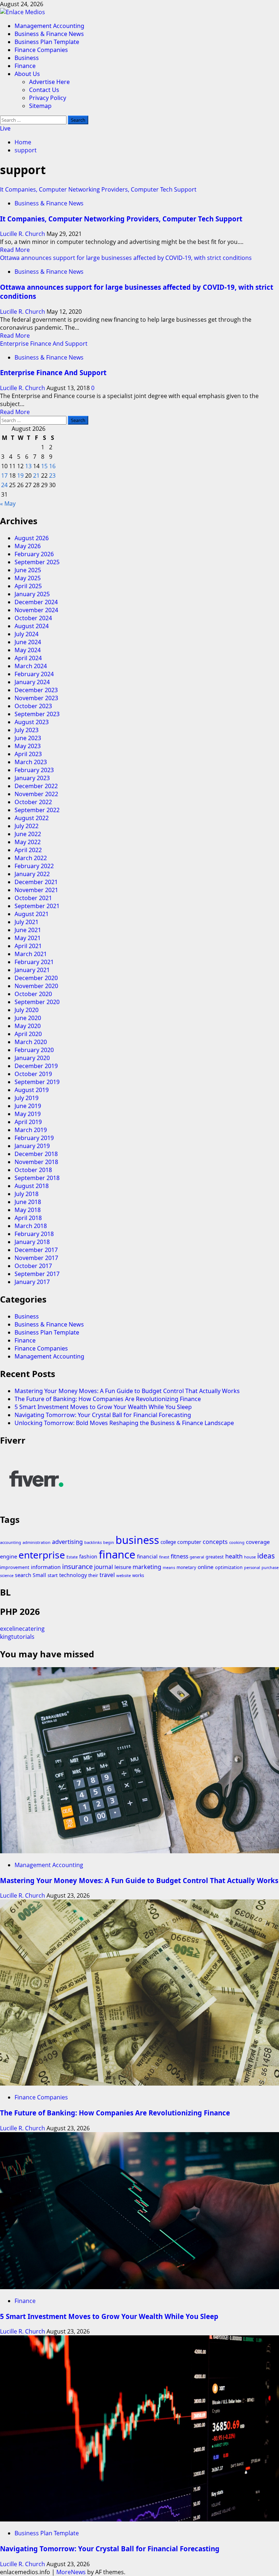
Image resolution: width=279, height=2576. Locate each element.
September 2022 (37, 810)
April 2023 (28, 754)
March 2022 (31, 858)
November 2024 (36, 610)
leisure (123, 1567)
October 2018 (33, 1170)
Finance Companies (41, 50)
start (53, 1575)
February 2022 (34, 866)
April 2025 (28, 586)
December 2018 (36, 1154)
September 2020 (37, 1002)
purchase (270, 1568)
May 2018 (28, 1210)
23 (52, 476)
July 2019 (27, 1098)
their (93, 1575)
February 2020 (34, 1050)
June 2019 (28, 1106)
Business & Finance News (49, 34)
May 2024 (28, 650)
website (124, 1575)
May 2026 (28, 546)
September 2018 (37, 1178)
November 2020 (36, 986)
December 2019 (36, 1066)
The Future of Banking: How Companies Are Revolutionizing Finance (108, 1399)
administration (37, 1542)
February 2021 (34, 962)
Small (39, 1575)
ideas (266, 1556)
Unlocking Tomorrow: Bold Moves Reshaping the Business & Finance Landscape (124, 1423)
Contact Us (44, 90)
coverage (258, 1542)
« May (8, 503)
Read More (15, 250)
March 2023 (31, 762)
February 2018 (34, 1234)
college (168, 1542)
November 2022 (36, 794)
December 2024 (36, 602)
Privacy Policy (48, 98)
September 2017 (37, 1274)
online (206, 1567)
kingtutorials (17, 1637)
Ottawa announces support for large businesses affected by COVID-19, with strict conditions (126, 258)
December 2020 (36, 978)
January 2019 (32, 1146)
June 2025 (28, 570)
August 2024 (32, 626)
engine (9, 1556)
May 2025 (28, 578)
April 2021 (28, 946)
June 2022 (28, 834)
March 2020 (31, 1042)
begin (109, 1542)
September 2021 (37, 906)
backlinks (93, 1542)
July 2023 (27, 730)
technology (73, 1575)
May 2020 (28, 1026)
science (7, 1575)
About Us (27, 74)
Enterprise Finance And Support (44, 344)
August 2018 (32, 1186)
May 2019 (28, 1114)
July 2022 (27, 826)
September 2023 (37, 714)
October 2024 (33, 618)
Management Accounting (49, 26)
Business (27, 58)
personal (252, 1568)
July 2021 (27, 922)
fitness (179, 1556)
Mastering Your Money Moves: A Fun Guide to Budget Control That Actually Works (127, 1391)
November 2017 (36, 1258)
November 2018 (36, 1162)
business (137, 1540)
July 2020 (27, 1010)
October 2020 (33, 994)
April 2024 (28, 658)
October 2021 (33, 898)
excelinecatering (22, 1629)
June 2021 (28, 930)
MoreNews (71, 2572)
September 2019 (37, 1082)
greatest (215, 1557)
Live (5, 128)
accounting (11, 1542)
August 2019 (32, 1090)
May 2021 (28, 938)
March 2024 (31, 666)
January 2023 (32, 778)
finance (117, 1554)
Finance (25, 66)
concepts (215, 1542)
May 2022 (28, 842)
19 (20, 476)
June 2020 (28, 1018)
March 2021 (31, 954)
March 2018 (31, 1226)
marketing (147, 1567)
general (197, 1557)
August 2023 (32, 722)
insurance (77, 1566)
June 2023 (28, 738)
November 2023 (36, 698)
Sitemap (40, 106)
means (169, 1568)
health (234, 1556)
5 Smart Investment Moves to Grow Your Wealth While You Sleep (103, 1407)
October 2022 (33, 802)
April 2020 (28, 1034)
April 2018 (28, 1218)
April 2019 (28, 1122)
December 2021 (36, 882)
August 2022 (32, 818)
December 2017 (36, 1250)
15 (44, 466)
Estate (72, 1557)
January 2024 (32, 682)
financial (147, 1556)
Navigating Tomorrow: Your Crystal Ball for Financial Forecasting (103, 1415)
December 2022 (36, 786)
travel (107, 1575)
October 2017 (33, 1266)
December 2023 (36, 690)
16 (52, 466)
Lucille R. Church (23, 234)
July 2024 (27, 634)
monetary (186, 1567)
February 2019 (34, 1138)
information (46, 1567)
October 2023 (33, 706)
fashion (88, 1556)
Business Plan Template (47, 42)
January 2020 (32, 1058)
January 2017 (32, 1282)
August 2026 (32, 538)
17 (4, 476)
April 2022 (28, 850)
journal (104, 1567)
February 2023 (34, 770)
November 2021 (36, 890)
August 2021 (32, 914)
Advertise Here (49, 82)
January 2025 (32, 594)
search (23, 1575)
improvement (15, 1567)
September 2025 (37, 562)
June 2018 (28, 1202)
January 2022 (32, 874)
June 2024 (28, 642)
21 (36, 476)
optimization (229, 1567)
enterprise (42, 1555)
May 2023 (28, 746)
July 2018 (27, 1194)
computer (189, 1542)
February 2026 (34, 554)
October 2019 (33, 1074)
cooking (237, 1542)
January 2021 (32, 970)
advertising (67, 1542)
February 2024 (34, 674)
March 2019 (31, 1130)
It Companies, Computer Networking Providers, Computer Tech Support (98, 189)
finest (164, 1557)
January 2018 (32, 1242)
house (250, 1557)
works (138, 1575)
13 (28, 466)
